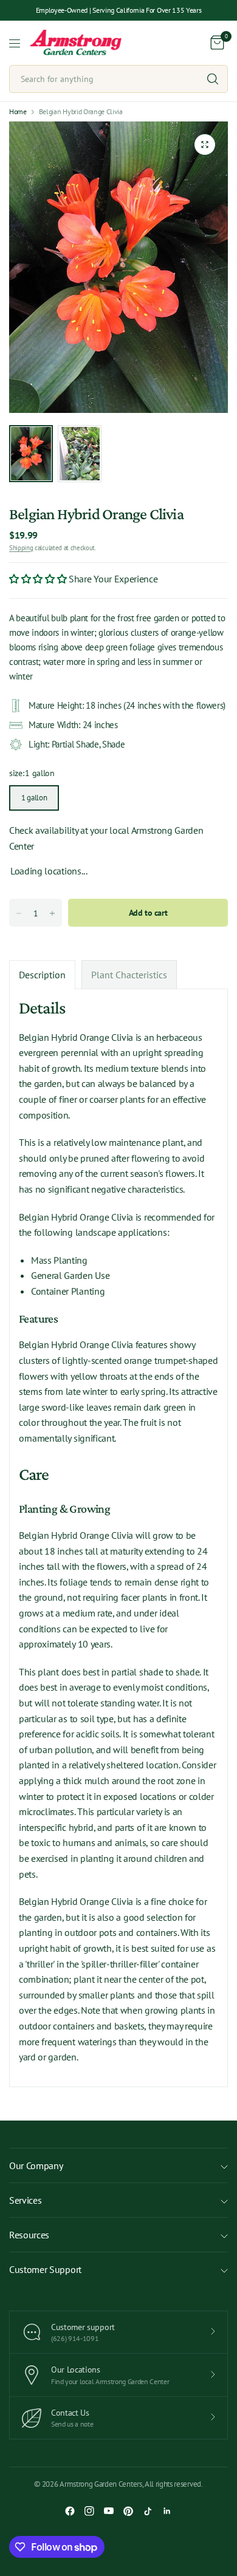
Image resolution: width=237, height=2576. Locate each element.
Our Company (36, 2165)
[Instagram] (89, 2511)
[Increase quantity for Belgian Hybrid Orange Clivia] (52, 913)
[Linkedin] (167, 2511)
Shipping (21, 548)
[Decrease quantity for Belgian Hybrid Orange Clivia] (19, 913)
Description (42, 975)
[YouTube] (109, 2511)
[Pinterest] (128, 2511)
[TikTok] (148, 2511)
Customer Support (45, 2269)
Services (25, 2200)
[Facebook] (70, 2511)
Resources (29, 2235)
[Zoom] (205, 145)
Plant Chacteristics (129, 975)
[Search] (213, 79)
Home (18, 112)
